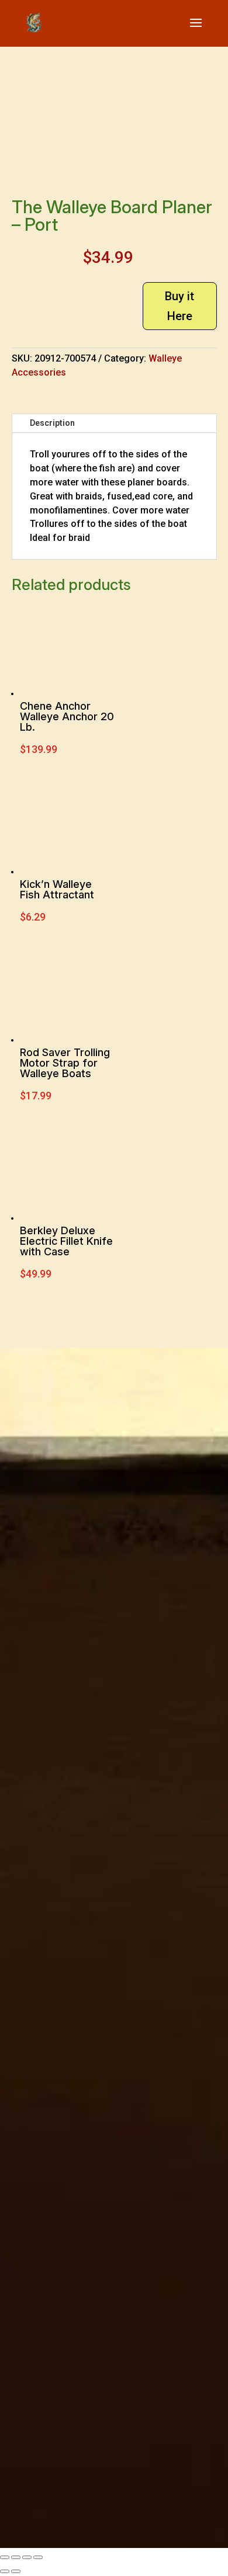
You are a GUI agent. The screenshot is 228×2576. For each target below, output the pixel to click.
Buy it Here (179, 306)
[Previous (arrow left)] (5, 2571)
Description (52, 423)
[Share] (27, 2557)
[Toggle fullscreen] (16, 2557)
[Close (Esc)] (38, 2557)
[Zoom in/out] (5, 2557)
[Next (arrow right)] (16, 2571)
